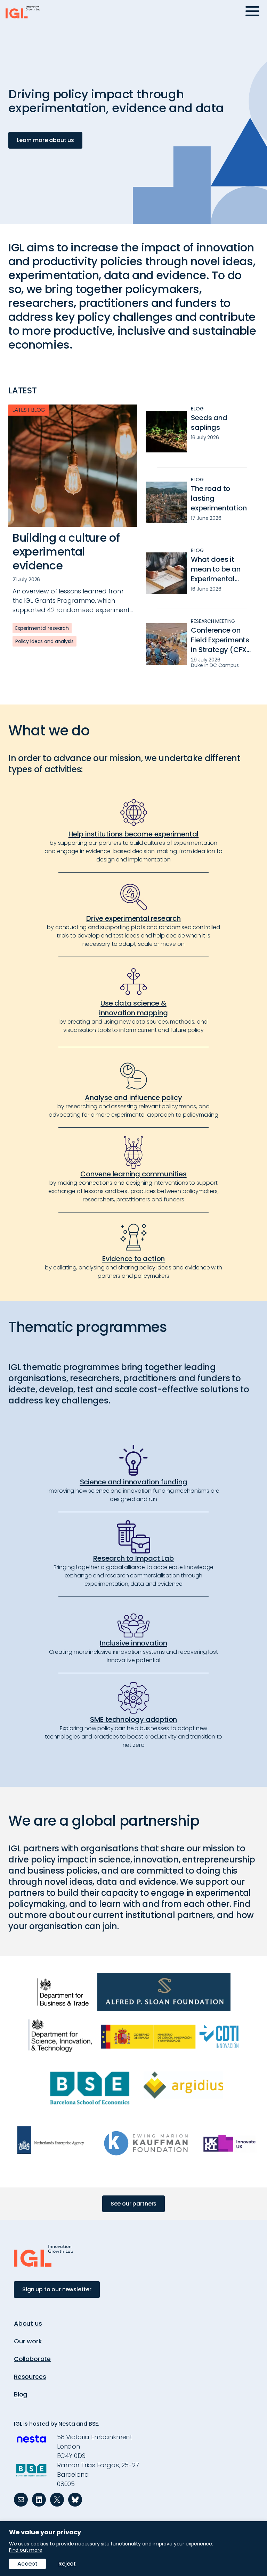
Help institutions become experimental (134, 834)
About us (28, 2323)
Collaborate (32, 2359)
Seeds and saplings (209, 423)
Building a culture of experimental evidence (66, 552)
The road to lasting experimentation (219, 498)
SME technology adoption (133, 1719)
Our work (28, 2341)
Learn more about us (45, 140)
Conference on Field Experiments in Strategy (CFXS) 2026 (222, 640)
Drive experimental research (133, 918)
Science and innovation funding (134, 1482)
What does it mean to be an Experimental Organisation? (216, 569)
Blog (21, 2394)
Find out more (26, 2550)
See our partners (133, 2204)
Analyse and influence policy (133, 1098)
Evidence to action (133, 1259)
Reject (67, 2564)
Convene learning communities (133, 1174)
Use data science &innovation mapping (133, 1008)
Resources (30, 2377)
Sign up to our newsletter (57, 2289)
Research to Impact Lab (133, 1558)
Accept (27, 2564)
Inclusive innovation (133, 1643)
